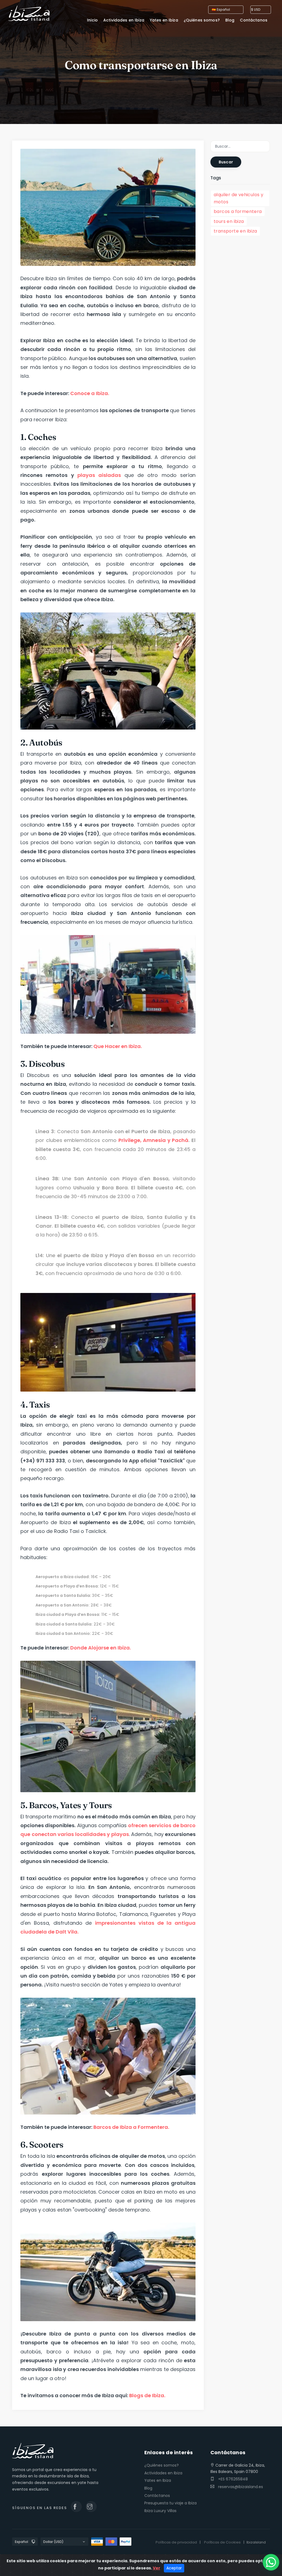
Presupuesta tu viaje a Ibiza (170, 2503)
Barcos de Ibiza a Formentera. (131, 2127)
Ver (157, 2568)
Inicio (92, 20)
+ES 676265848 (232, 2479)
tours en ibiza (229, 221)
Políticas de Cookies (222, 2542)
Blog (148, 2488)
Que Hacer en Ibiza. (118, 1046)
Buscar (226, 162)
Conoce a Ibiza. (90, 393)
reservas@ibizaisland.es (241, 2487)
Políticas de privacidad (176, 2542)
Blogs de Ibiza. (148, 2395)
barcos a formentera (238, 211)
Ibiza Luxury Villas (160, 2511)
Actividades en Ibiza (163, 2473)
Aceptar (174, 2568)
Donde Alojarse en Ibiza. (100, 1648)
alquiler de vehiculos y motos (238, 198)
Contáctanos (157, 2496)
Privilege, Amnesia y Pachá (154, 1140)
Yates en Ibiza (158, 2480)
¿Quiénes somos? (162, 2465)
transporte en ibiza (235, 231)
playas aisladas (99, 475)
